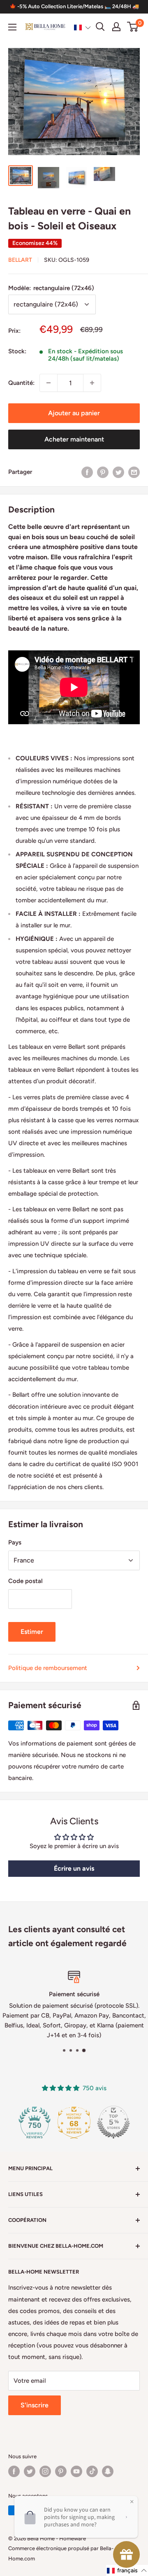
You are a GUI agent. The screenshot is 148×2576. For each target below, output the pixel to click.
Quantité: (21, 383)
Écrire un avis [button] (74, 1868)
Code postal (25, 1581)
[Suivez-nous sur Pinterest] (61, 2471)
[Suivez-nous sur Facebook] (14, 2471)
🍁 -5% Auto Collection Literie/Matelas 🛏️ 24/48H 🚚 (74, 6)
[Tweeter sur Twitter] (118, 472)
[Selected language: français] (82, 27)
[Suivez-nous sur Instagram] (45, 2471)
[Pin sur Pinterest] (103, 472)
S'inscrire (35, 2405)
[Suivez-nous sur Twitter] (30, 2471)
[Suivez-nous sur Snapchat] (108, 2471)
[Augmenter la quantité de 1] (92, 383)
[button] (82, 27)
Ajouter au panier (74, 413)
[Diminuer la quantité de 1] (49, 383)
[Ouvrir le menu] (12, 27)
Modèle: (51, 288)
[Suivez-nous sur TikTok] (92, 2471)
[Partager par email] (134, 472)
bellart (20, 260)
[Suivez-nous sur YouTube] (76, 2471)
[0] (133, 27)
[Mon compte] (116, 27)
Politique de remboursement (48, 1668)
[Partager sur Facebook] (87, 472)
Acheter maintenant (74, 439)
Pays (15, 1542)
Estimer (32, 1632)
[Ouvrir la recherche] (100, 27)
